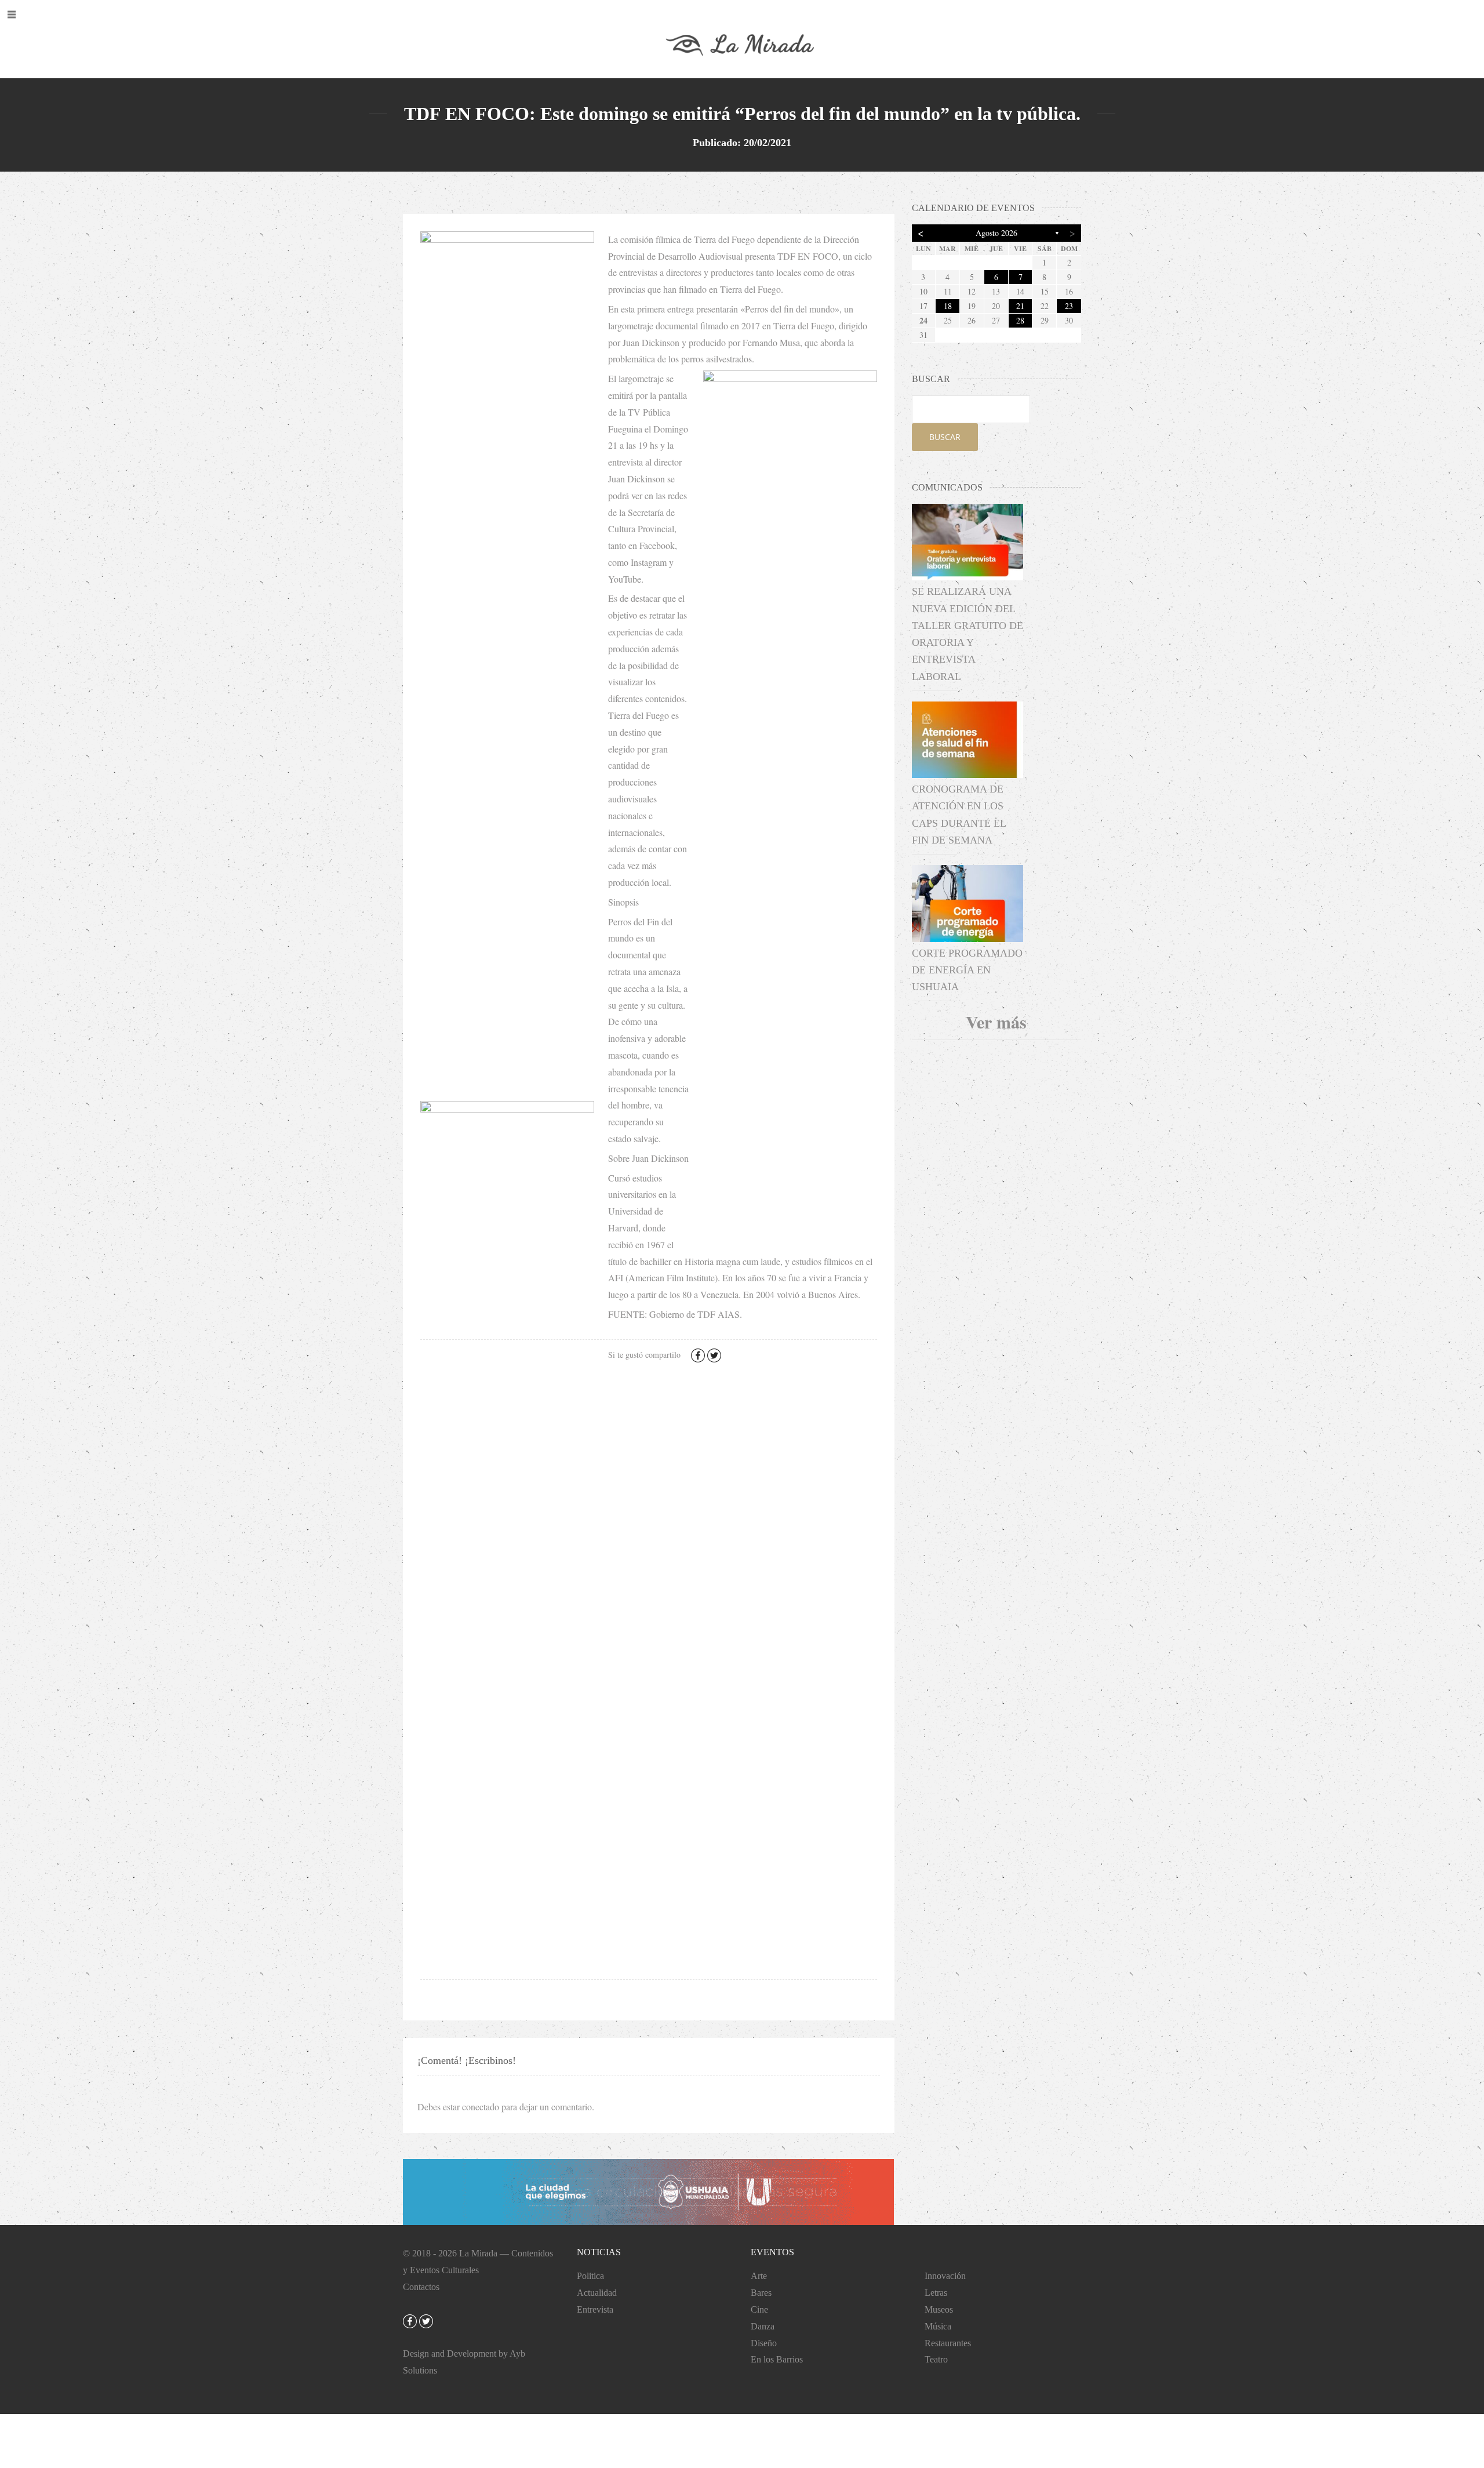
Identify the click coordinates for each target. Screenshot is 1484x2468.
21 (1020, 306)
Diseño (764, 2343)
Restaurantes (948, 2343)
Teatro (936, 2359)
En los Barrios (777, 2359)
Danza (763, 2326)
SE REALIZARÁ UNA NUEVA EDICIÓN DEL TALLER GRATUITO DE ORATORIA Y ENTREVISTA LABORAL (967, 634)
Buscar (945, 437)
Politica (590, 2276)
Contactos (421, 2287)
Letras (936, 2293)
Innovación (945, 2276)
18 (948, 306)
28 (1020, 320)
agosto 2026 (996, 233)
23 (1069, 306)
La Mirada (478, 2253)
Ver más (996, 1022)
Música (938, 2326)
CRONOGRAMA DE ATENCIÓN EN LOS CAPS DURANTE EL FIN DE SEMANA (959, 815)
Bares (761, 2293)
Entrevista (595, 2309)
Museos (939, 2309)
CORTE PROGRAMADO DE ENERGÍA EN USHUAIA (967, 970)
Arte (759, 2276)
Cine (759, 2309)
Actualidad (597, 2293)
